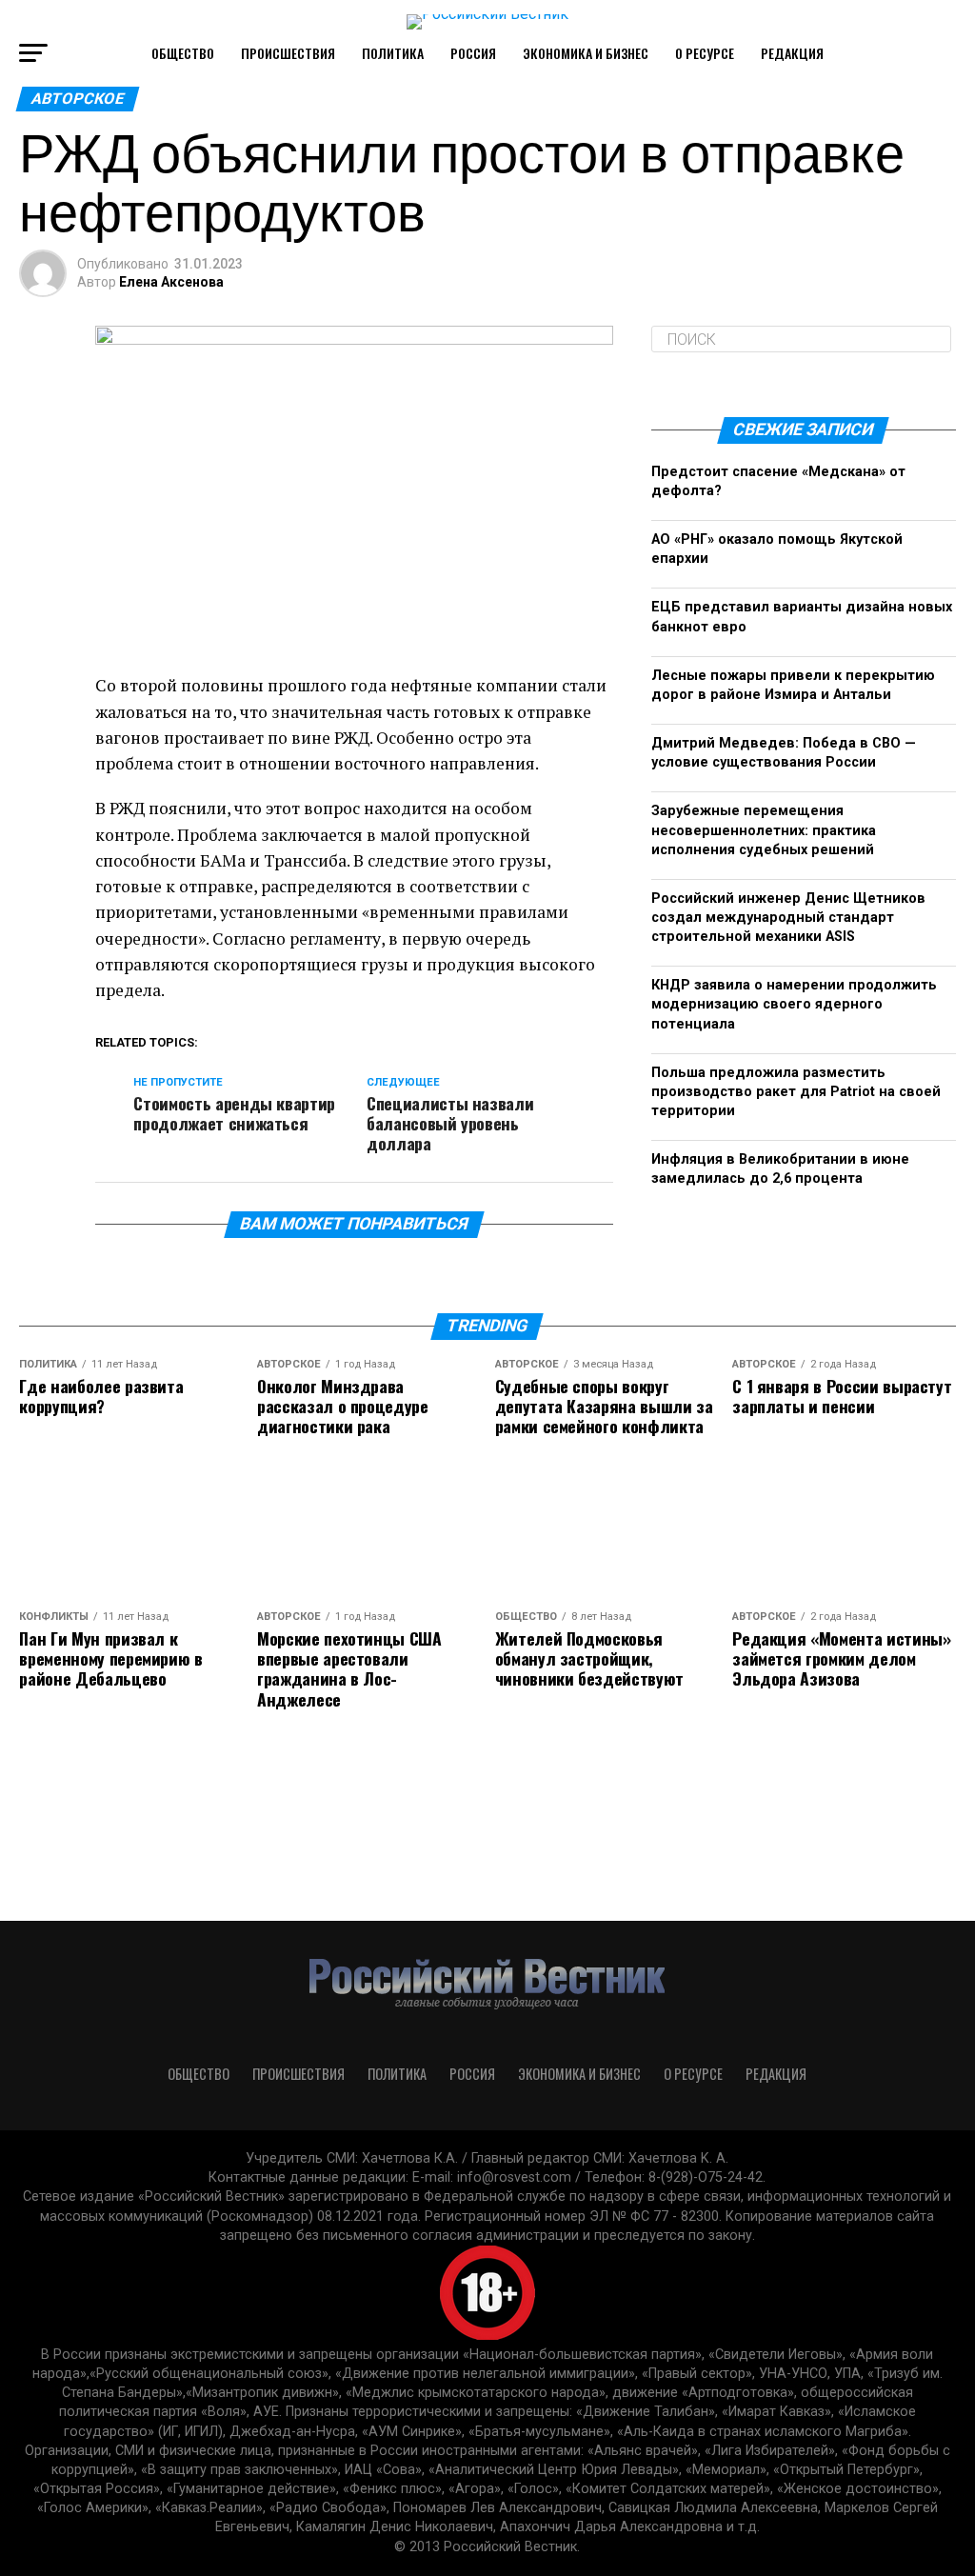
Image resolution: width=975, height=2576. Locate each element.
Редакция (792, 53)
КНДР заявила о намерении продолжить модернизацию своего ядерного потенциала (794, 1004)
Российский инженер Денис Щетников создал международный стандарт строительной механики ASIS (788, 918)
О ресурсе (705, 53)
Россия (473, 53)
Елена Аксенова (171, 282)
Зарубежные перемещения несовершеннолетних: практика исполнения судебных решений (764, 830)
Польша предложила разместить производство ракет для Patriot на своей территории (796, 1092)
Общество (183, 53)
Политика (393, 53)
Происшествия (288, 53)
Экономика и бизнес (586, 53)
